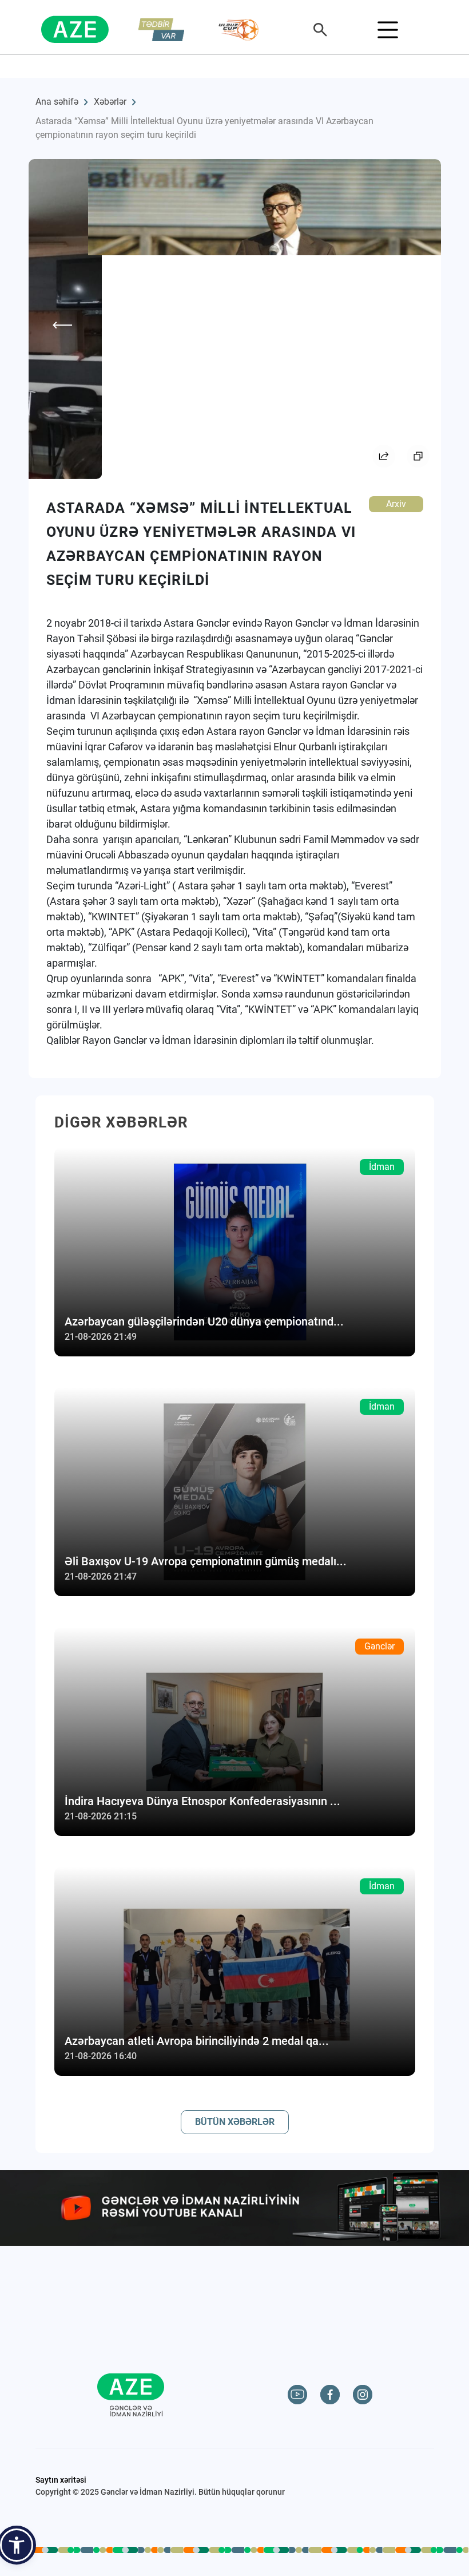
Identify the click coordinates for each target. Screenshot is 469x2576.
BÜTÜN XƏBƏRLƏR (235, 2122)
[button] (17, 2545)
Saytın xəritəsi (61, 2480)
